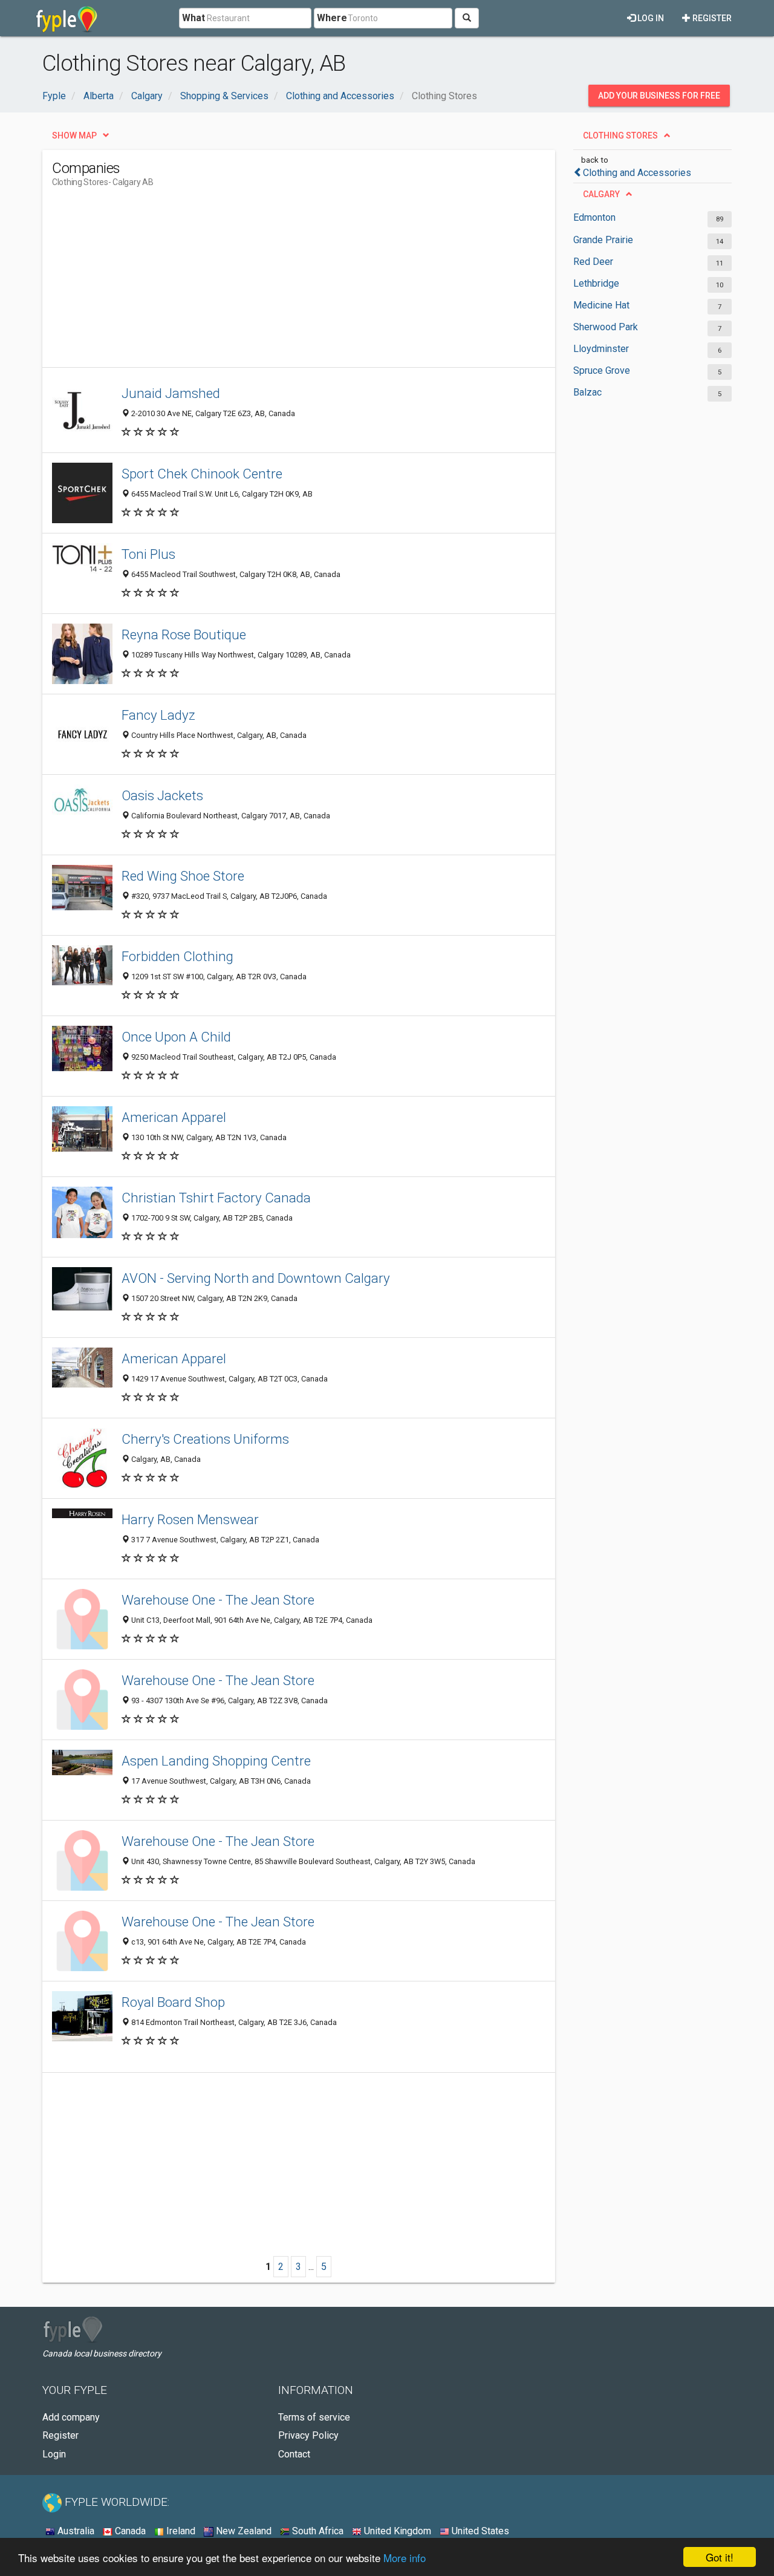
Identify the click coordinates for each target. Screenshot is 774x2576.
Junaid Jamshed (171, 393)
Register (711, 18)
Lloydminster (601, 349)
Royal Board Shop (173, 2002)
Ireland (180, 2531)
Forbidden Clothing (177, 956)
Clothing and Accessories (637, 173)
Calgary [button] (601, 194)
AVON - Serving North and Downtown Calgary (256, 1278)
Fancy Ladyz (158, 715)
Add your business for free (659, 96)
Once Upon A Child (176, 1037)
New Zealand (242, 2531)
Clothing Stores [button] (620, 135)
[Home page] (67, 18)
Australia (75, 2531)
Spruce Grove (602, 370)
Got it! (720, 2557)
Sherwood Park (606, 327)
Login (54, 2454)
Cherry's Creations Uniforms (205, 1439)
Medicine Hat (601, 305)
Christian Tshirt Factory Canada (216, 1198)
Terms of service (314, 2417)
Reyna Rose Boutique (184, 634)
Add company (71, 2417)
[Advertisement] (272, 282)
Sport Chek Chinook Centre (202, 474)
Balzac (587, 392)
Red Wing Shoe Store (183, 876)
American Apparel (174, 1117)
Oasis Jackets (162, 795)
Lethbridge (596, 283)
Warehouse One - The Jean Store (218, 1600)
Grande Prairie (603, 240)
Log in (650, 18)
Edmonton (594, 217)
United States (479, 2531)
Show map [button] (74, 135)
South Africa (317, 2531)
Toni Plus (148, 554)
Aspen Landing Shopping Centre (216, 1761)
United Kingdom (396, 2531)
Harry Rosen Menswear (190, 1519)
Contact (294, 2454)
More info (405, 2558)
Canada (129, 2531)
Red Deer (593, 262)
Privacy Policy (308, 2435)
